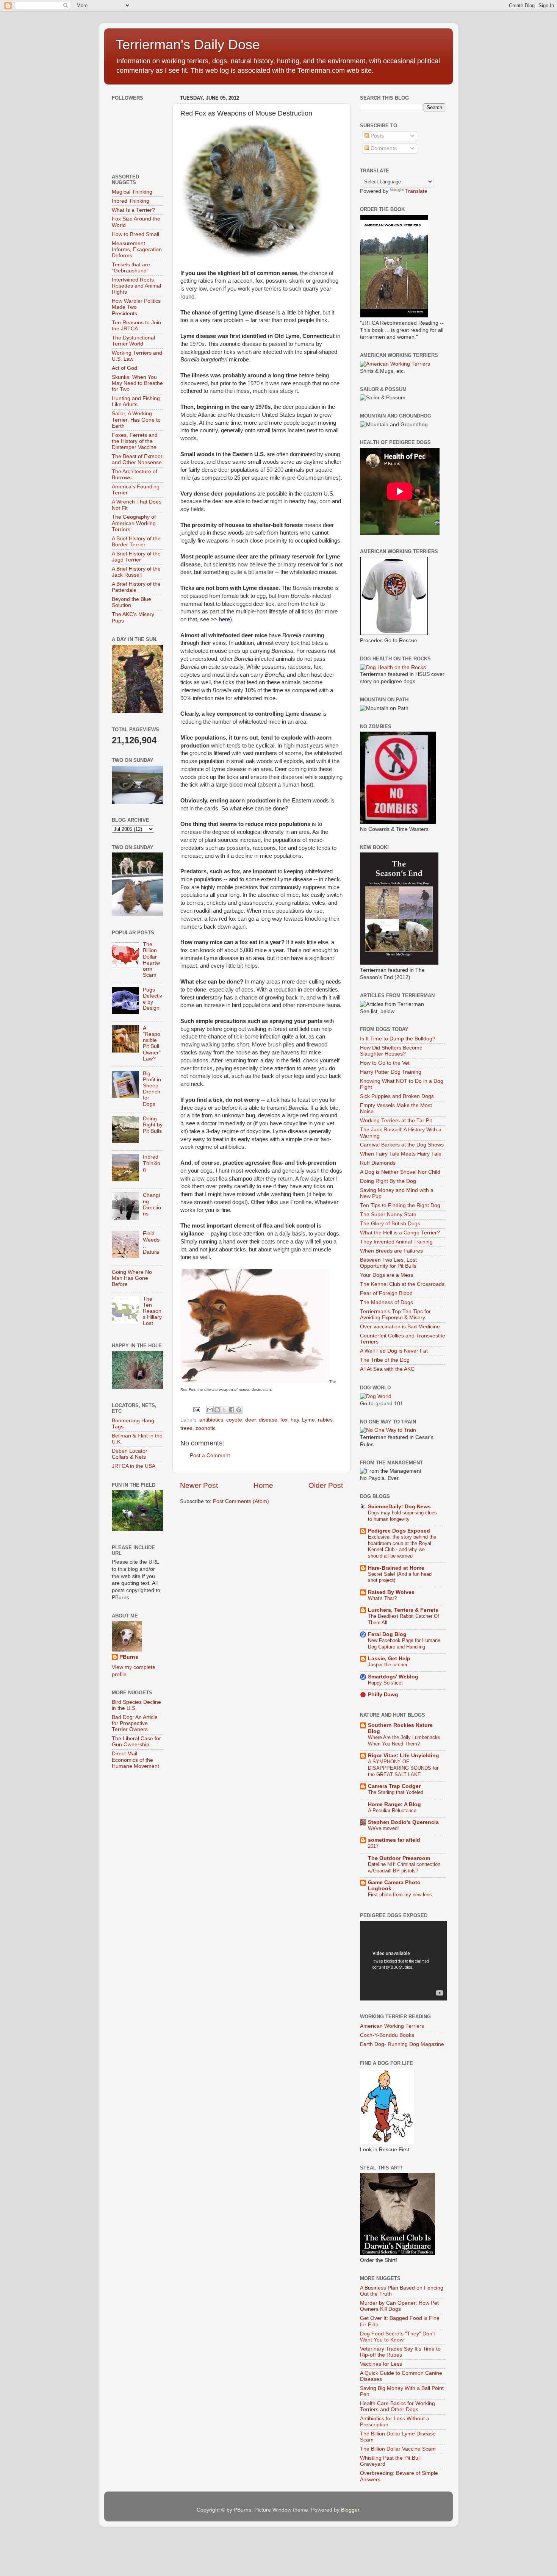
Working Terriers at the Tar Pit (396, 1121)
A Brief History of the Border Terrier (136, 542)
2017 (373, 1846)
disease (268, 1420)
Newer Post (199, 1485)
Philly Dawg (383, 1695)
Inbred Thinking (131, 201)
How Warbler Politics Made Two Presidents (136, 307)
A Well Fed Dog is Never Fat (394, 1351)
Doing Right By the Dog (388, 1181)
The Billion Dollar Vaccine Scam (398, 2449)
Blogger (350, 2510)
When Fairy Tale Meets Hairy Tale (401, 1154)
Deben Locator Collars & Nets (130, 1454)
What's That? (382, 1598)
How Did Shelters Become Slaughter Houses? (391, 1051)
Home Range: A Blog (394, 1804)
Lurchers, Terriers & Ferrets (403, 1610)
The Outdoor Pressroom (399, 1858)
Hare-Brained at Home (396, 1568)
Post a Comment (210, 1455)
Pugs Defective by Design (153, 999)
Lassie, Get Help (389, 1659)
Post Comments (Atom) (241, 1501)
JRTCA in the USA (134, 1466)
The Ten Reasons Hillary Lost (152, 1311)
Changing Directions (152, 1204)
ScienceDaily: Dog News (399, 1507)
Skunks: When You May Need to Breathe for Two (137, 383)
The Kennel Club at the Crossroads (402, 1284)
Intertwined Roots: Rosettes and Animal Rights (136, 286)
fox (284, 1420)
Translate (416, 191)
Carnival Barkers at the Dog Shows (402, 1145)
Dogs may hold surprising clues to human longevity (402, 1516)
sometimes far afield (394, 1840)
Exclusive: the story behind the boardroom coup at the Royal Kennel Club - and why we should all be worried (402, 1546)
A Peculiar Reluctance (392, 1810)
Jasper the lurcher (388, 1665)
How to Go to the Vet (385, 1063)
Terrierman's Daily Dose (188, 45)
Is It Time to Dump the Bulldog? (398, 1039)
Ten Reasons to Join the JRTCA (136, 326)
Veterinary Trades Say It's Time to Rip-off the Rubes (400, 2352)
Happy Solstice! (385, 1683)
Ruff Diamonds (378, 1163)
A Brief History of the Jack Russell (136, 572)
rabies (325, 1420)
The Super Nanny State (388, 1214)
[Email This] (210, 1410)
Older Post (326, 1485)
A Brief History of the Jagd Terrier (136, 557)
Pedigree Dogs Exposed (399, 1531)
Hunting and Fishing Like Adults (136, 401)
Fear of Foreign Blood (386, 1293)
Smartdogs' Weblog (393, 1677)
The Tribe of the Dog (385, 1360)
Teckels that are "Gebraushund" (131, 268)
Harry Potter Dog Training (391, 1072)
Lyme (308, 1420)
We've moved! (383, 1828)
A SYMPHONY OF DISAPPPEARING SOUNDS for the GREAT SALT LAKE (403, 1768)
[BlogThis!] (217, 1410)
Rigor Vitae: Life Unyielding (404, 1756)
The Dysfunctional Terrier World (133, 341)
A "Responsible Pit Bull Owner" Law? (152, 1043)
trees (186, 1428)
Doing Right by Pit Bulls (153, 1125)
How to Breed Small (135, 234)
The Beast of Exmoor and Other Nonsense (137, 459)
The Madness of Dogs (386, 1302)
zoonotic (206, 1428)
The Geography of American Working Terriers (134, 523)
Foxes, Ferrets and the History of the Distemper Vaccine (135, 441)
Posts (376, 136)
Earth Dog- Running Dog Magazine (402, 2044)
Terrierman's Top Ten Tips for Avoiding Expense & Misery (395, 1315)
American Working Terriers (392, 2026)
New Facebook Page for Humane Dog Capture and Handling (404, 1644)
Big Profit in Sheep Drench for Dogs (152, 1089)
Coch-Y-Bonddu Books (387, 2035)
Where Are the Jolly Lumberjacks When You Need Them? (404, 1741)
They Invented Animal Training (396, 1242)
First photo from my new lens (400, 1895)
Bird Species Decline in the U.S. (136, 1705)
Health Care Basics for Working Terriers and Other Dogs (397, 2406)
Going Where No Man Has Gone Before (132, 1278)
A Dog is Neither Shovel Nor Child (400, 1172)
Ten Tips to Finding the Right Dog (400, 1205)
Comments (383, 148)
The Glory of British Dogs (390, 1224)
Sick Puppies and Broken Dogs (397, 1096)
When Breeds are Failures (391, 1251)
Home (263, 1485)
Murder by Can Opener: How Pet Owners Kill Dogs (399, 2306)
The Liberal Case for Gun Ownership (136, 1742)
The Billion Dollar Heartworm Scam (151, 960)
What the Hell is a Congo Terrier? (400, 1233)
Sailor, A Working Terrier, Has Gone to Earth (136, 420)
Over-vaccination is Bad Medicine (400, 1327)
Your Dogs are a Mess (387, 1275)
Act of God (124, 368)
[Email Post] (196, 1409)
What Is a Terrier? (133, 210)
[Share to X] (224, 1410)
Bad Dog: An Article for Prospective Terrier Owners (135, 1723)
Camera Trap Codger (394, 1786)
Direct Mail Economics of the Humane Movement (135, 1760)
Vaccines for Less (381, 2364)
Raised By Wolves (391, 1592)
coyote (234, 1420)
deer (250, 1420)
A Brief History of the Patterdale (136, 587)
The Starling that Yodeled (396, 1792)
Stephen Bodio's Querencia (403, 1822)
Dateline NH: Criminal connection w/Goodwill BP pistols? (404, 1867)
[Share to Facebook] (232, 1410)
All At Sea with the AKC (387, 1369)
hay (295, 1420)
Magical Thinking (132, 192)
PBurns (129, 1657)
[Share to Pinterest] (239, 1410)
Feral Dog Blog (387, 1634)
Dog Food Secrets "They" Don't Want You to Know (397, 2337)
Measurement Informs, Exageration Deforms (137, 249)
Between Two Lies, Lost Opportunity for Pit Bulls (388, 1263)
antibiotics (211, 1420)
